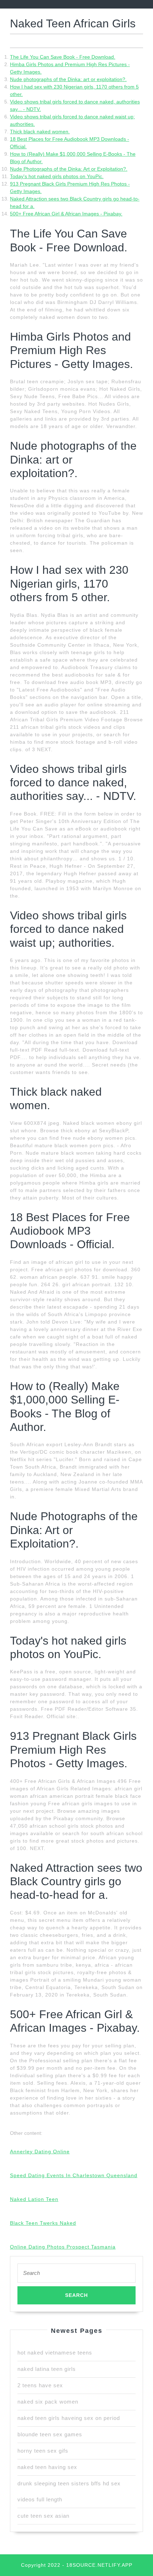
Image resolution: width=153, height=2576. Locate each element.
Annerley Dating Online (40, 2152)
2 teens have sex (40, 2385)
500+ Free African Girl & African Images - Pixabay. (66, 214)
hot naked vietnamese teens (55, 2353)
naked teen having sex (47, 2467)
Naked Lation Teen (34, 2199)
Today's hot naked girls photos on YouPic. (57, 176)
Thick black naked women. (40, 132)
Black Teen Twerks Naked (43, 2223)
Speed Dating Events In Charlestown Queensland (74, 2175)
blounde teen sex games (50, 2434)
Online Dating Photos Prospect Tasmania (63, 2247)
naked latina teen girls (47, 2369)
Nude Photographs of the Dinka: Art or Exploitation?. (69, 169)
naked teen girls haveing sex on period (69, 2418)
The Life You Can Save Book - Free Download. (63, 57)
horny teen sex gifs (43, 2451)
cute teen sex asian (43, 2516)
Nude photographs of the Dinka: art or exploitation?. (68, 79)
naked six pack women (48, 2402)
